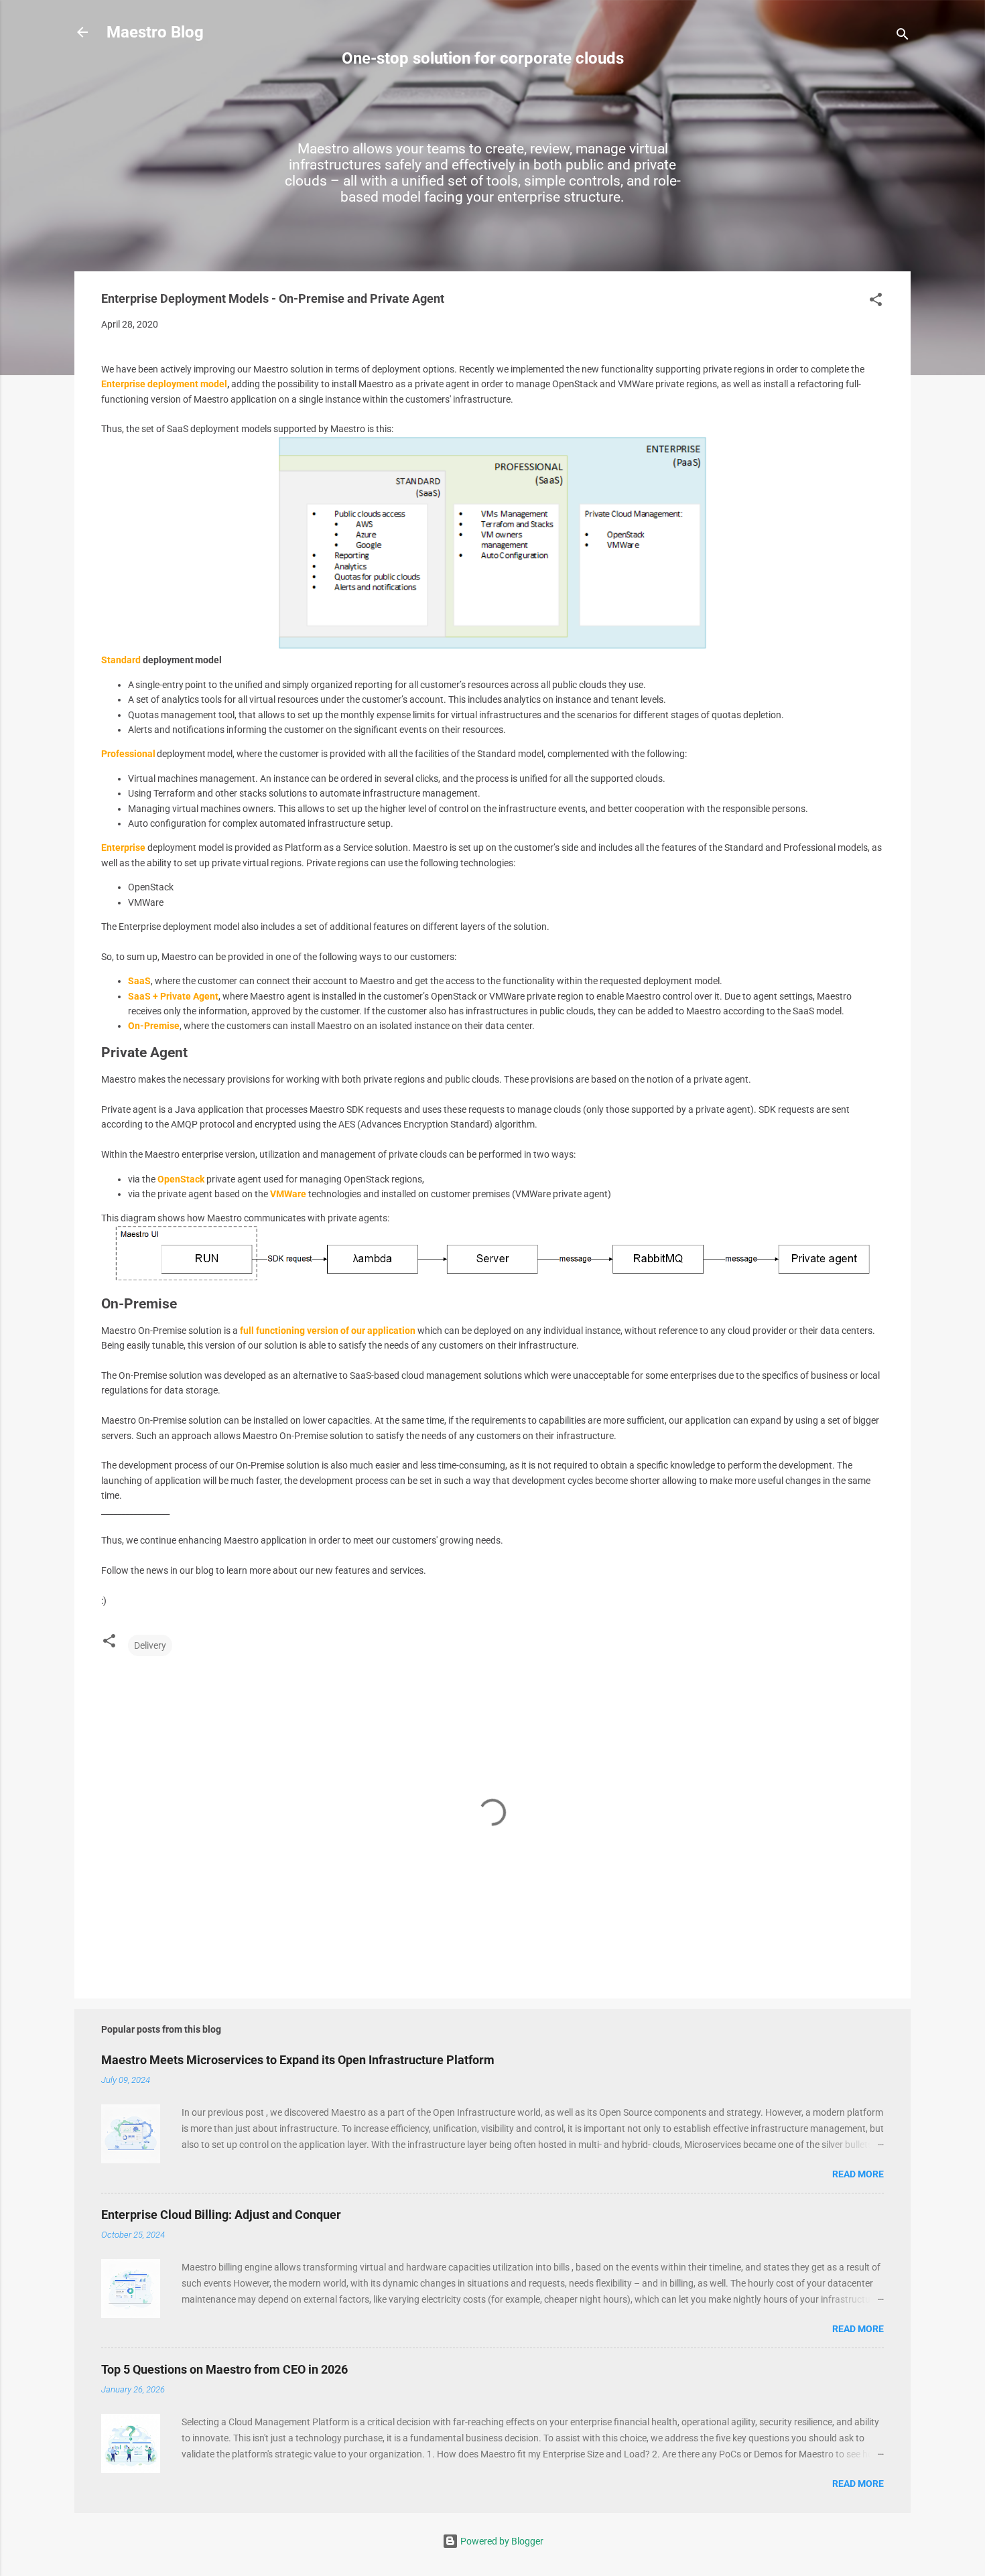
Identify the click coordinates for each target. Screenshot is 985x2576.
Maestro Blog (155, 32)
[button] (876, 302)
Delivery (150, 1645)
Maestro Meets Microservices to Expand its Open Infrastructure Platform (298, 2060)
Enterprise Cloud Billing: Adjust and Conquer (221, 2215)
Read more (858, 2174)
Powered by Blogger (501, 2541)
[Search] (903, 37)
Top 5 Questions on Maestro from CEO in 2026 (224, 2369)
